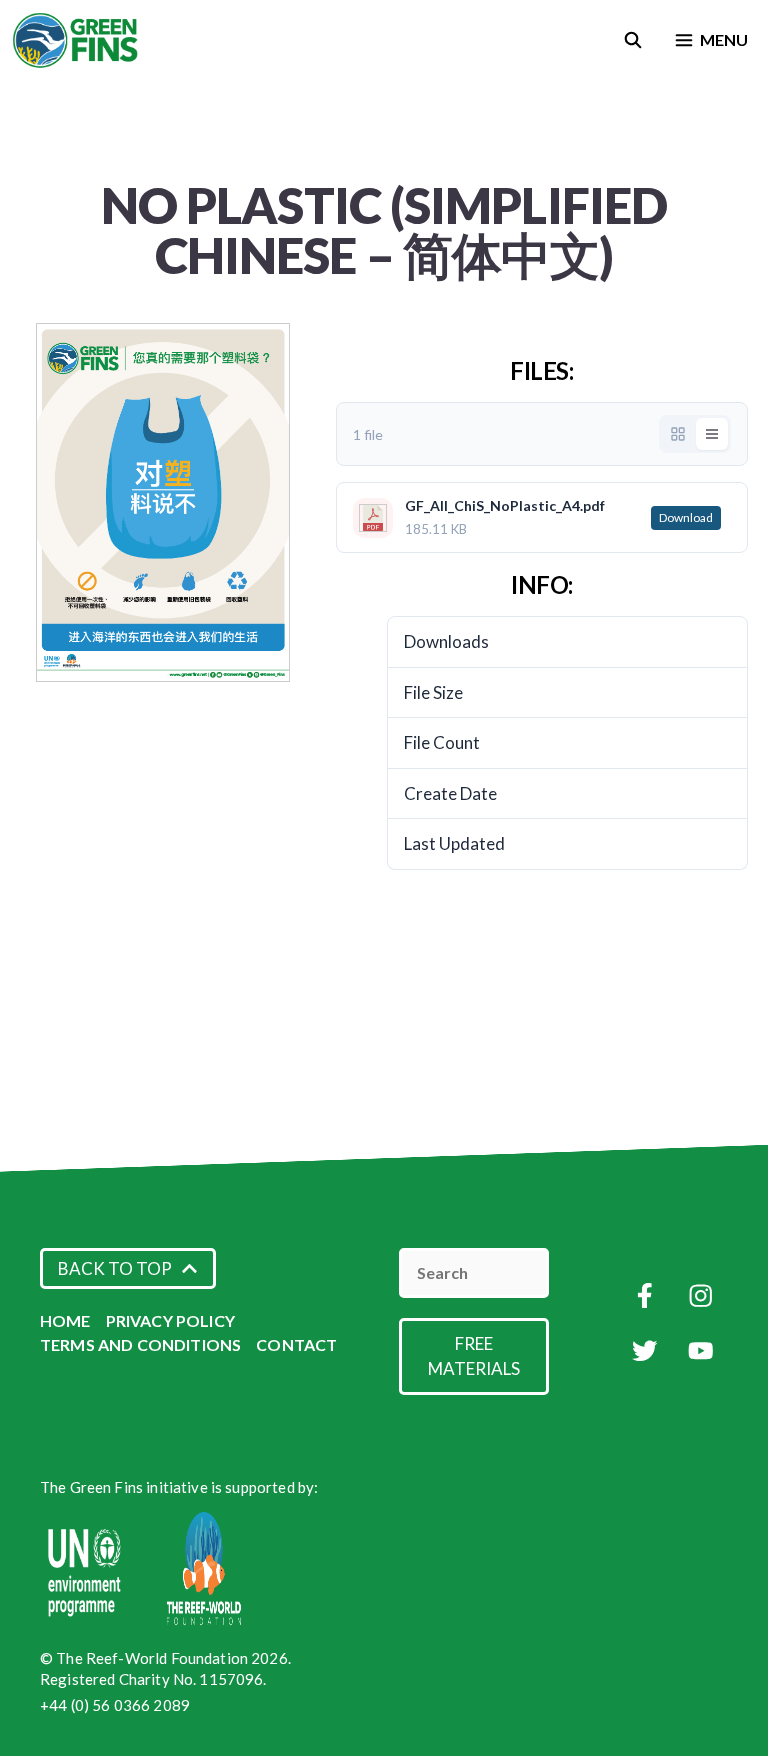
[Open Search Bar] (633, 40)
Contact (296, 1344)
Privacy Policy (170, 1320)
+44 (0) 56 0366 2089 (115, 1705)
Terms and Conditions (140, 1344)
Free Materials (474, 1356)
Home (65, 1320)
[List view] (712, 434)
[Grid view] (678, 434)
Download (686, 517)
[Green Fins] (76, 40)
